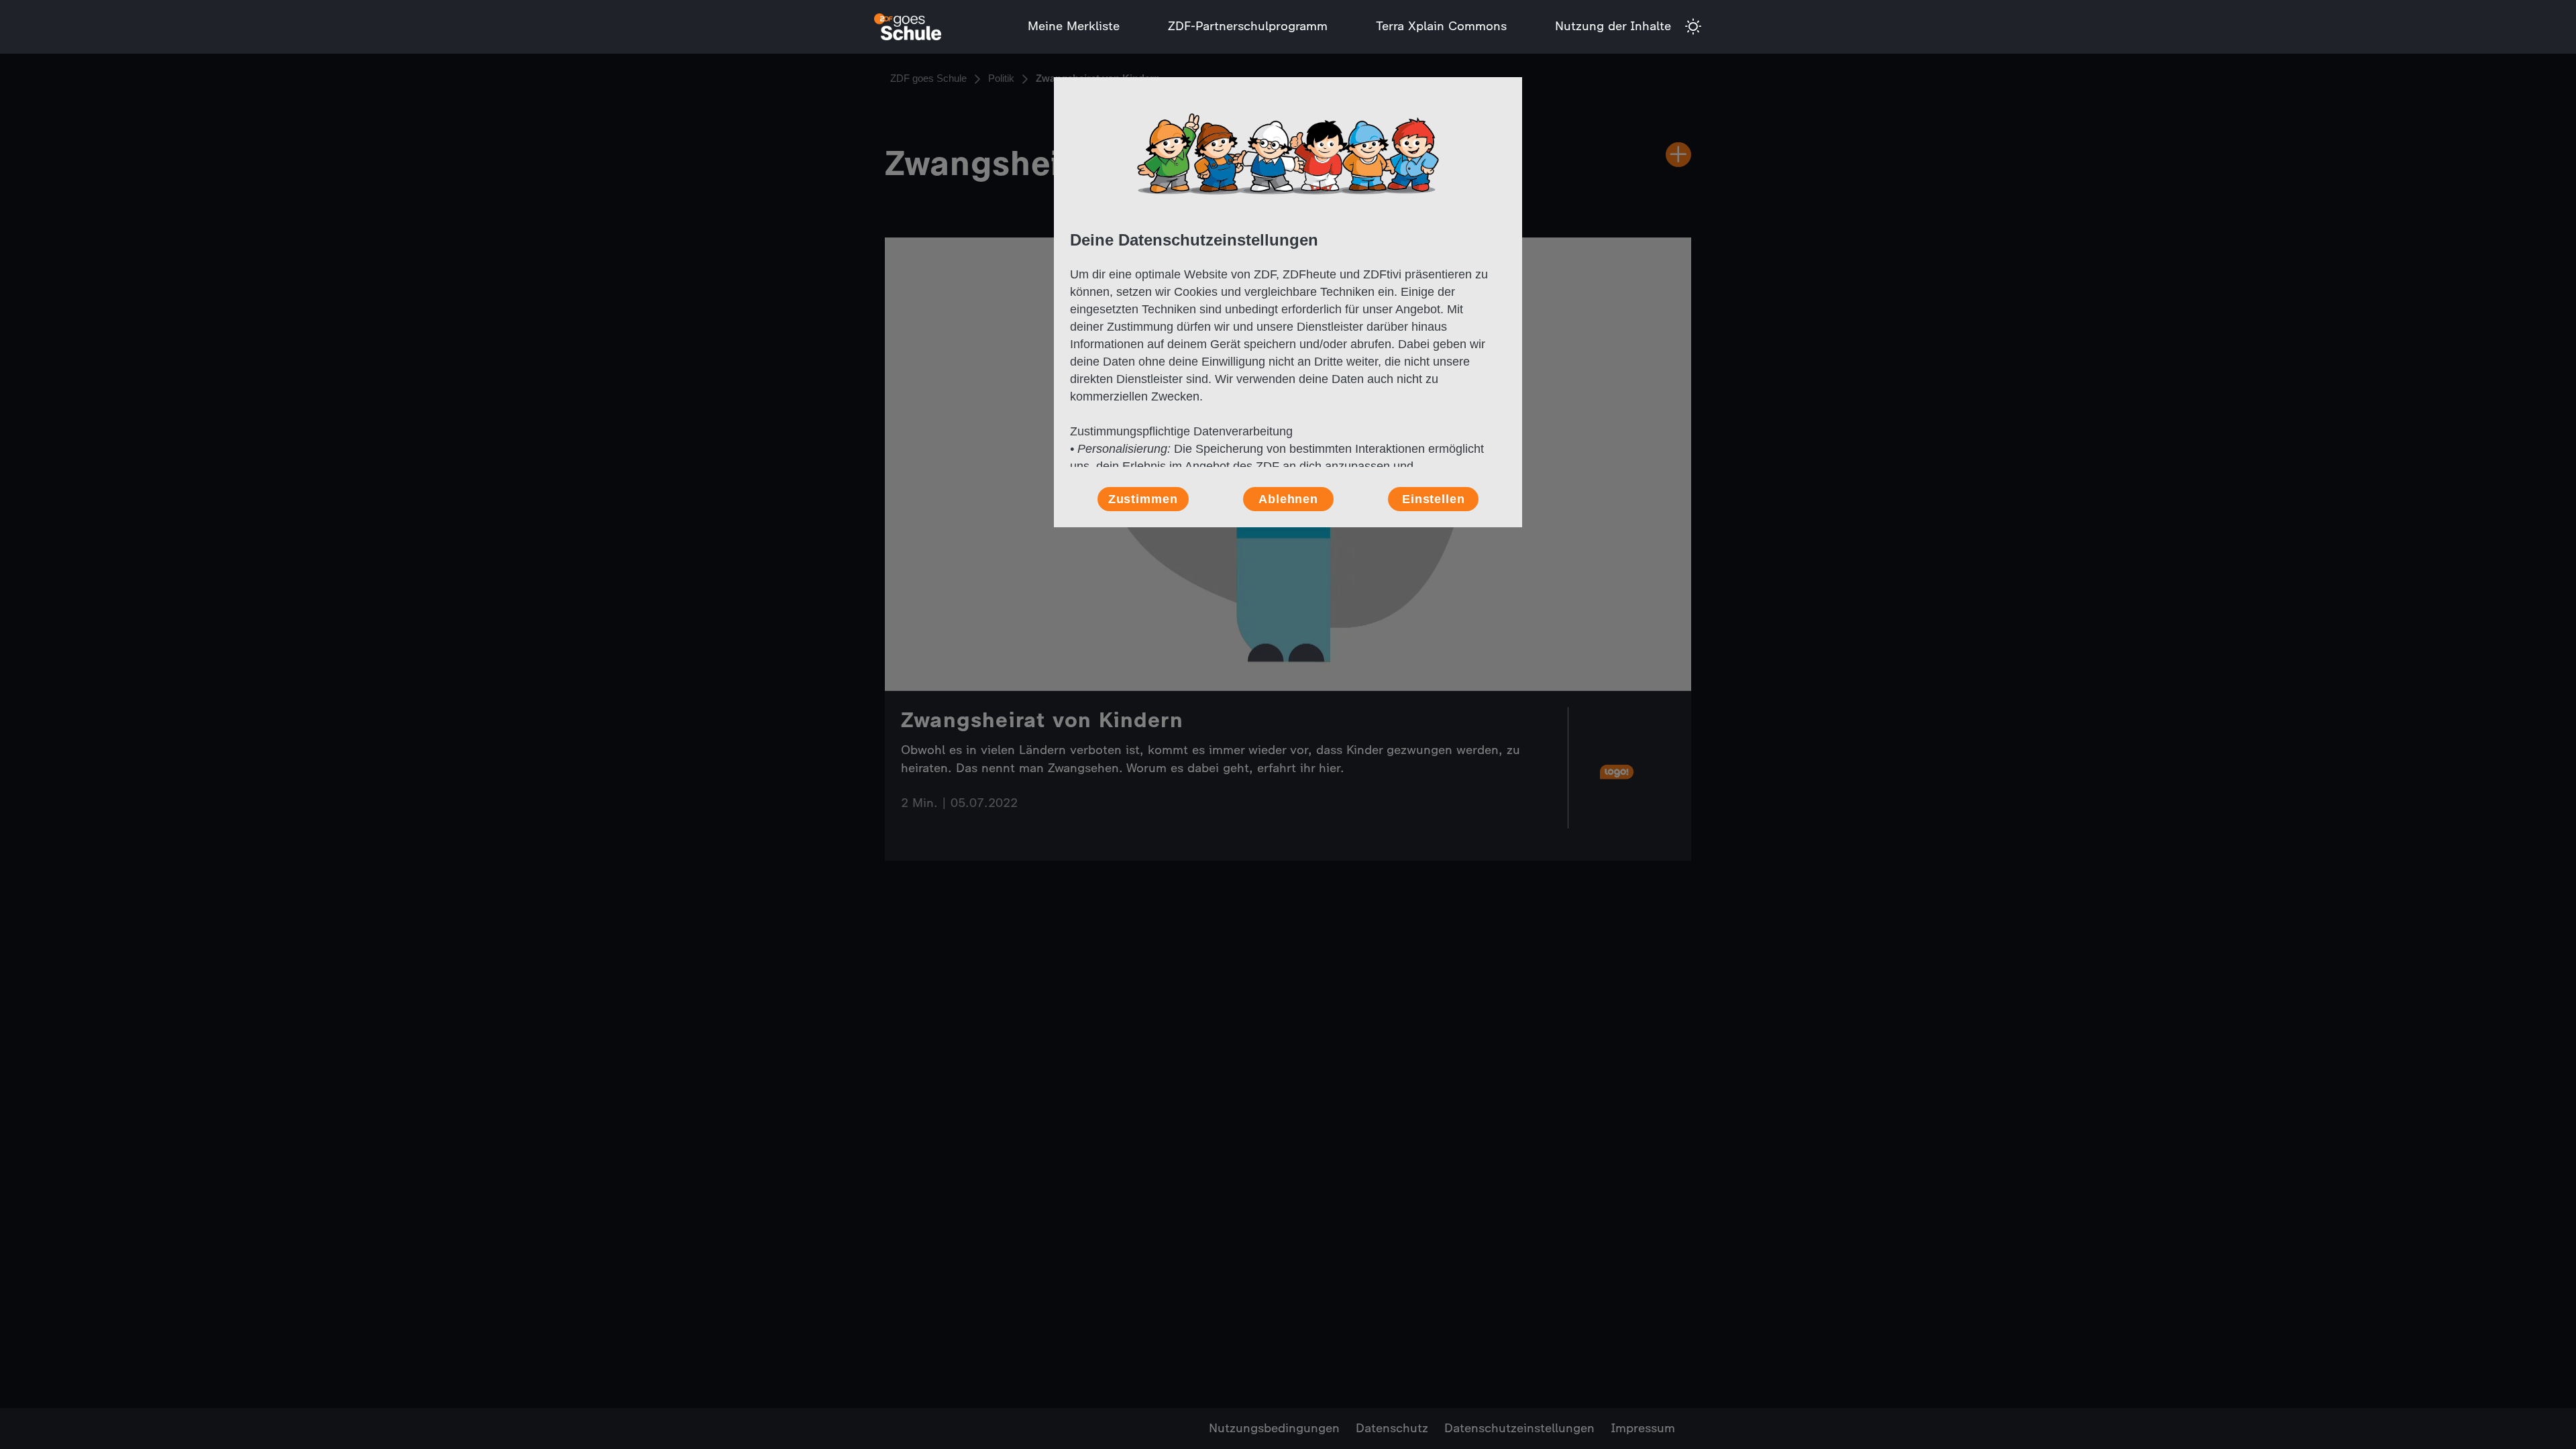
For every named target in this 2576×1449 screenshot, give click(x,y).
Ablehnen (1288, 499)
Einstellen (1434, 499)
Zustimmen (1143, 499)
